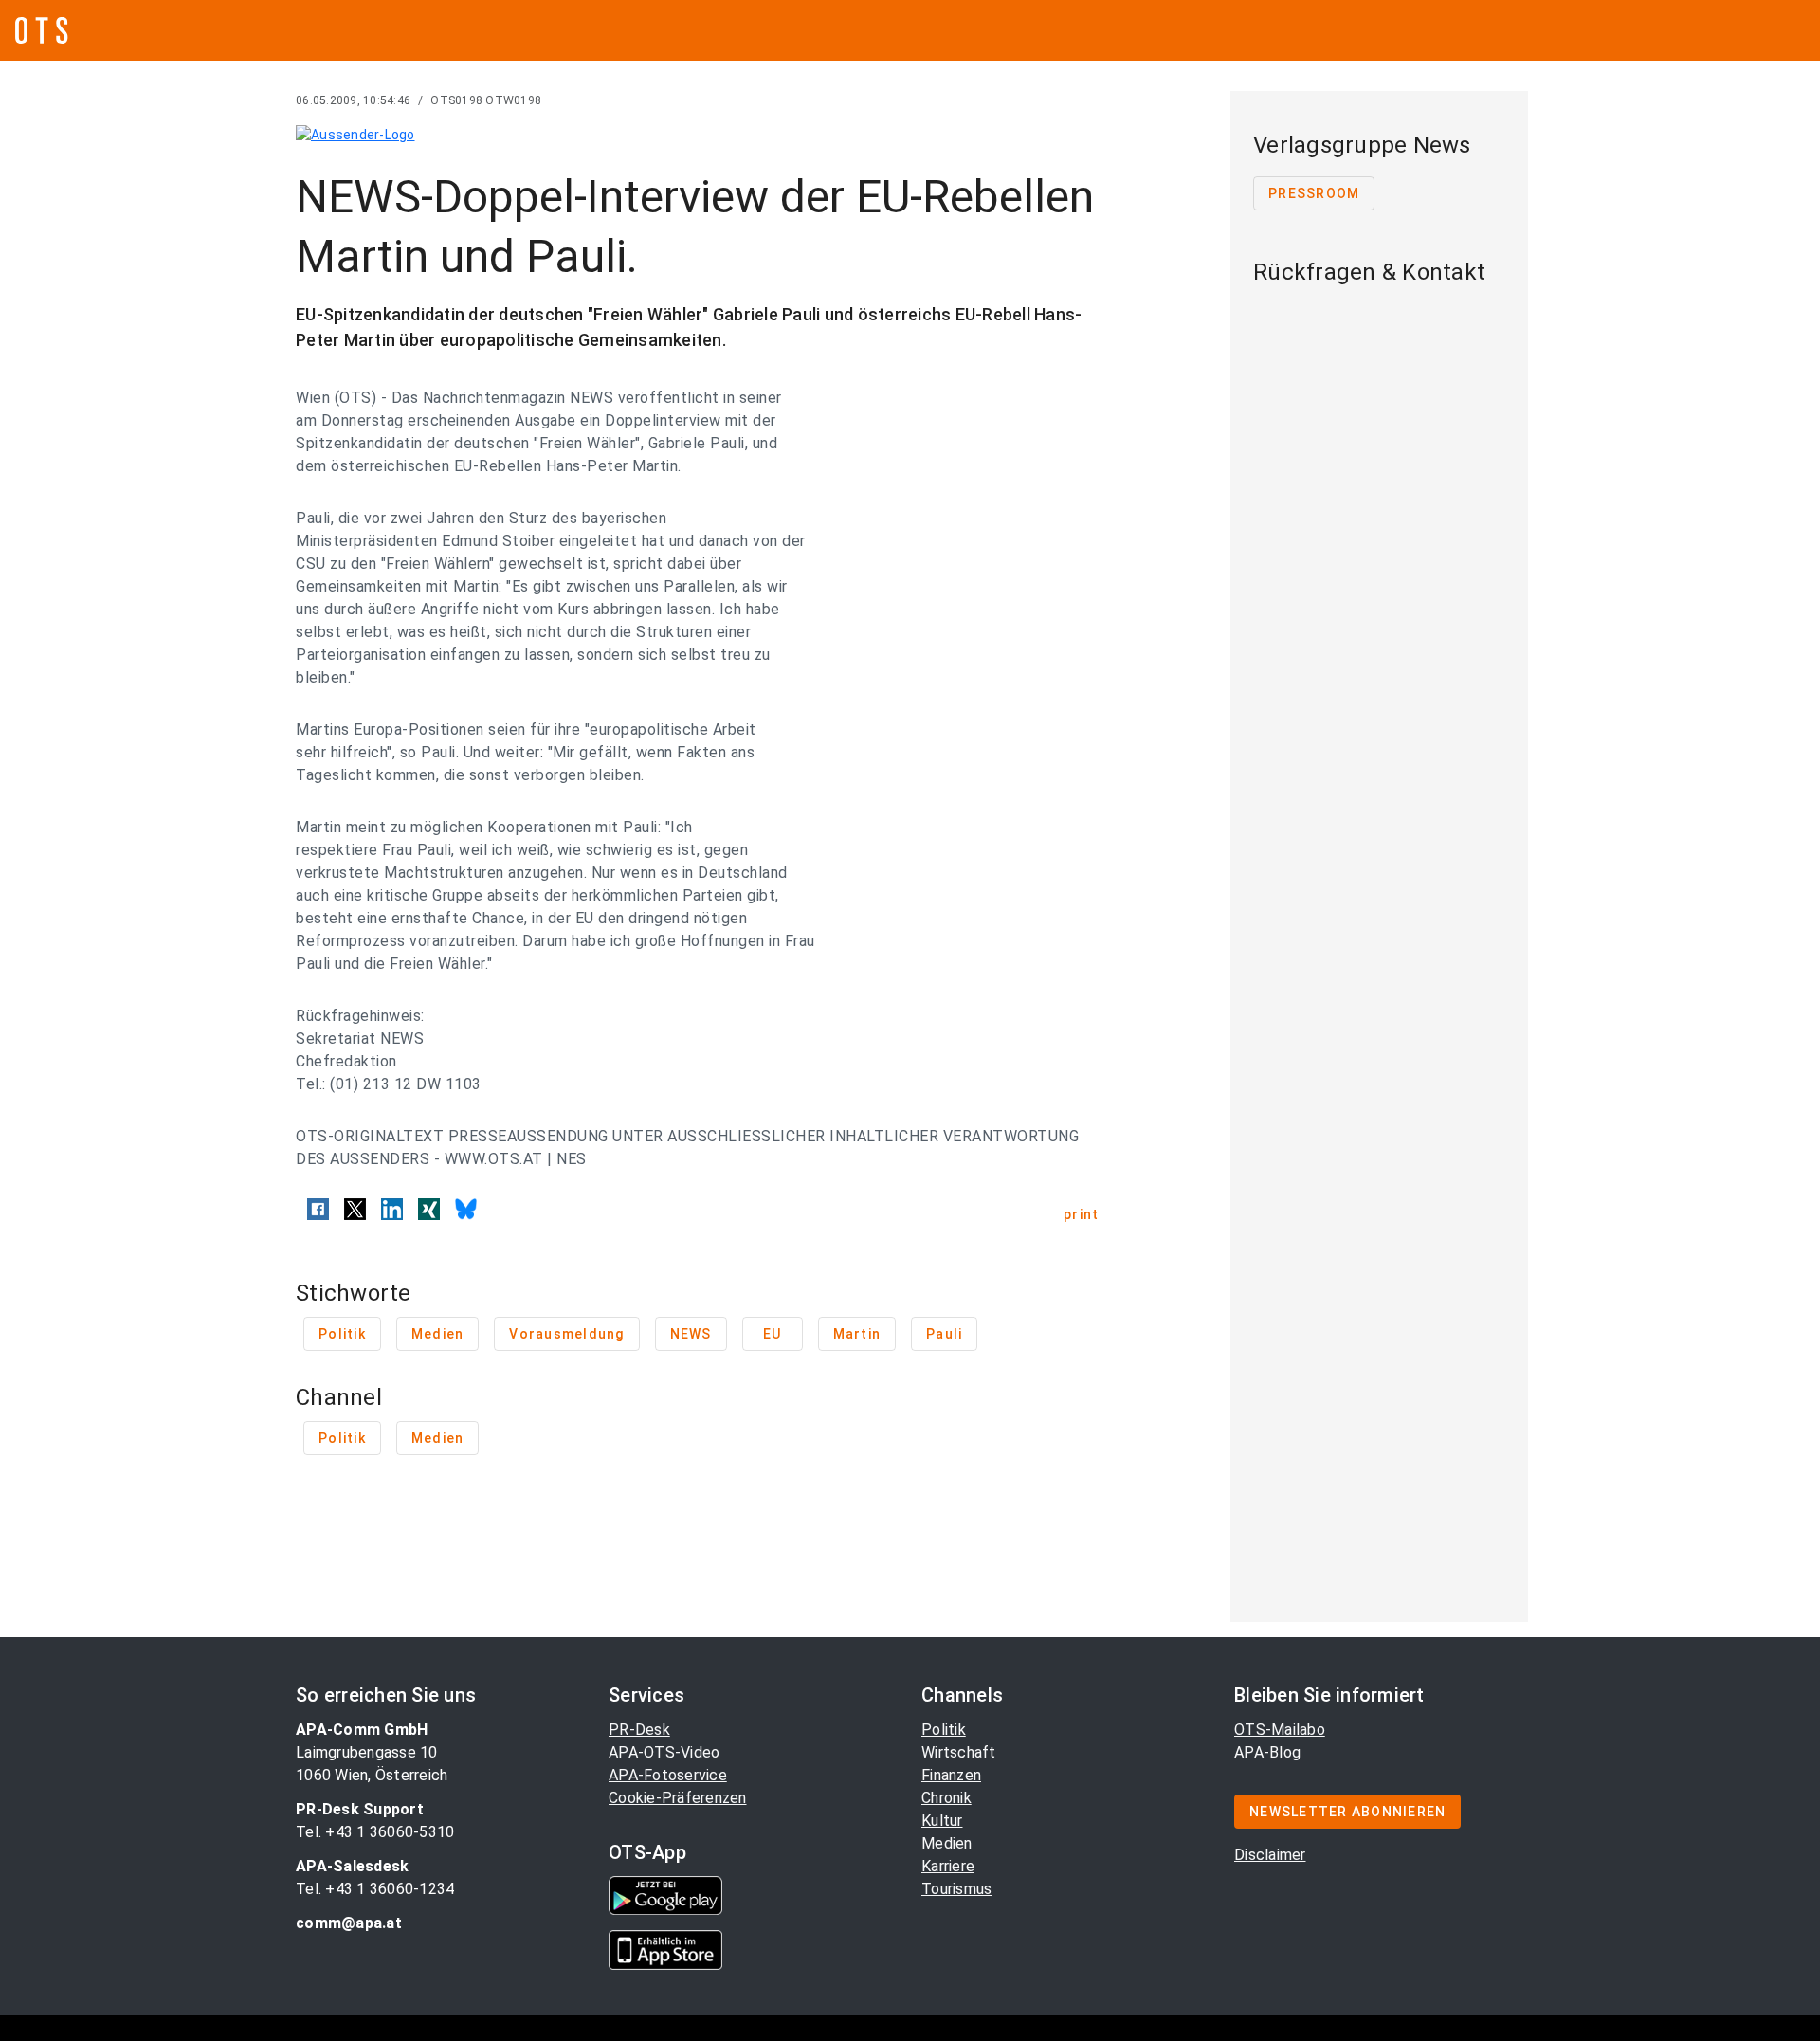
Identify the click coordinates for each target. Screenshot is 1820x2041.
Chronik (946, 1798)
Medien (947, 1843)
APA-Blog (1267, 1752)
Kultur (942, 1821)
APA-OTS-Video (664, 1752)
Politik (944, 1730)
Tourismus (956, 1889)
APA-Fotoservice (668, 1775)
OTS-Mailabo (1280, 1730)
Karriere (948, 1866)
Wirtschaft (959, 1752)
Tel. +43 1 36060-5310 (375, 1832)
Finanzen (951, 1775)
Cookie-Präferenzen (678, 1798)
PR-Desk (639, 1730)
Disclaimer (1270, 1855)
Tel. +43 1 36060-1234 (375, 1889)
